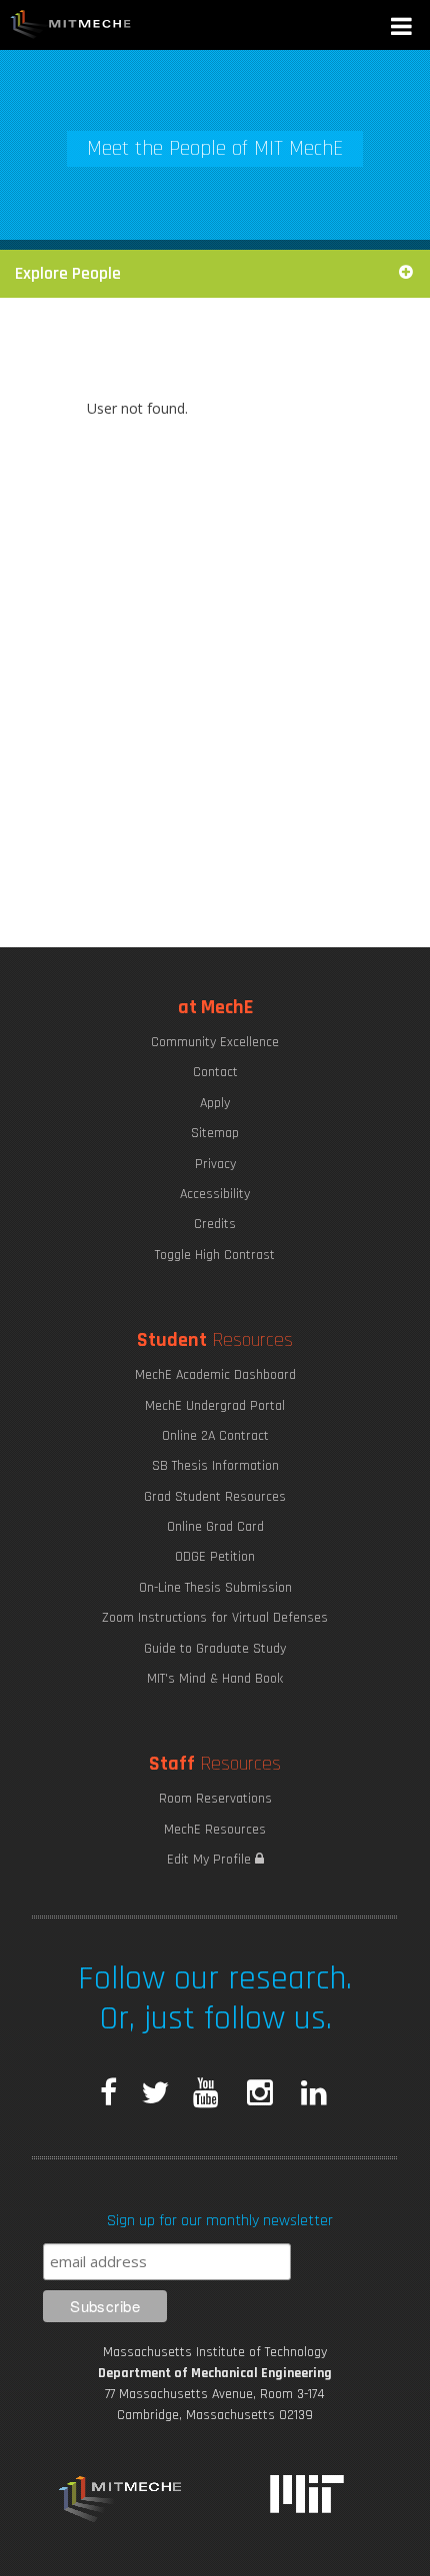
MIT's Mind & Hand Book (215, 1679)
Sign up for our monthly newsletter (220, 2221)
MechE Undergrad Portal (215, 1406)
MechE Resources (215, 1830)
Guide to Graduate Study (215, 1649)
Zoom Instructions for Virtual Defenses (215, 1618)
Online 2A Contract (215, 1436)
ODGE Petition (215, 1557)
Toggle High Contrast (215, 1255)
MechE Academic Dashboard (215, 1375)
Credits (215, 1224)
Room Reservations (215, 1799)
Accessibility (215, 1194)
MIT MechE (71, 25)
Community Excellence (215, 1042)
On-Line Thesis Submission (215, 1588)
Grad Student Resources (215, 1497)
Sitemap (215, 1133)
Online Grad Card (215, 1527)
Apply (215, 1103)
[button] (403, 28)
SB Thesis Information (215, 1466)
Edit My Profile (211, 1860)
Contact (215, 1072)
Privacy (215, 1164)
